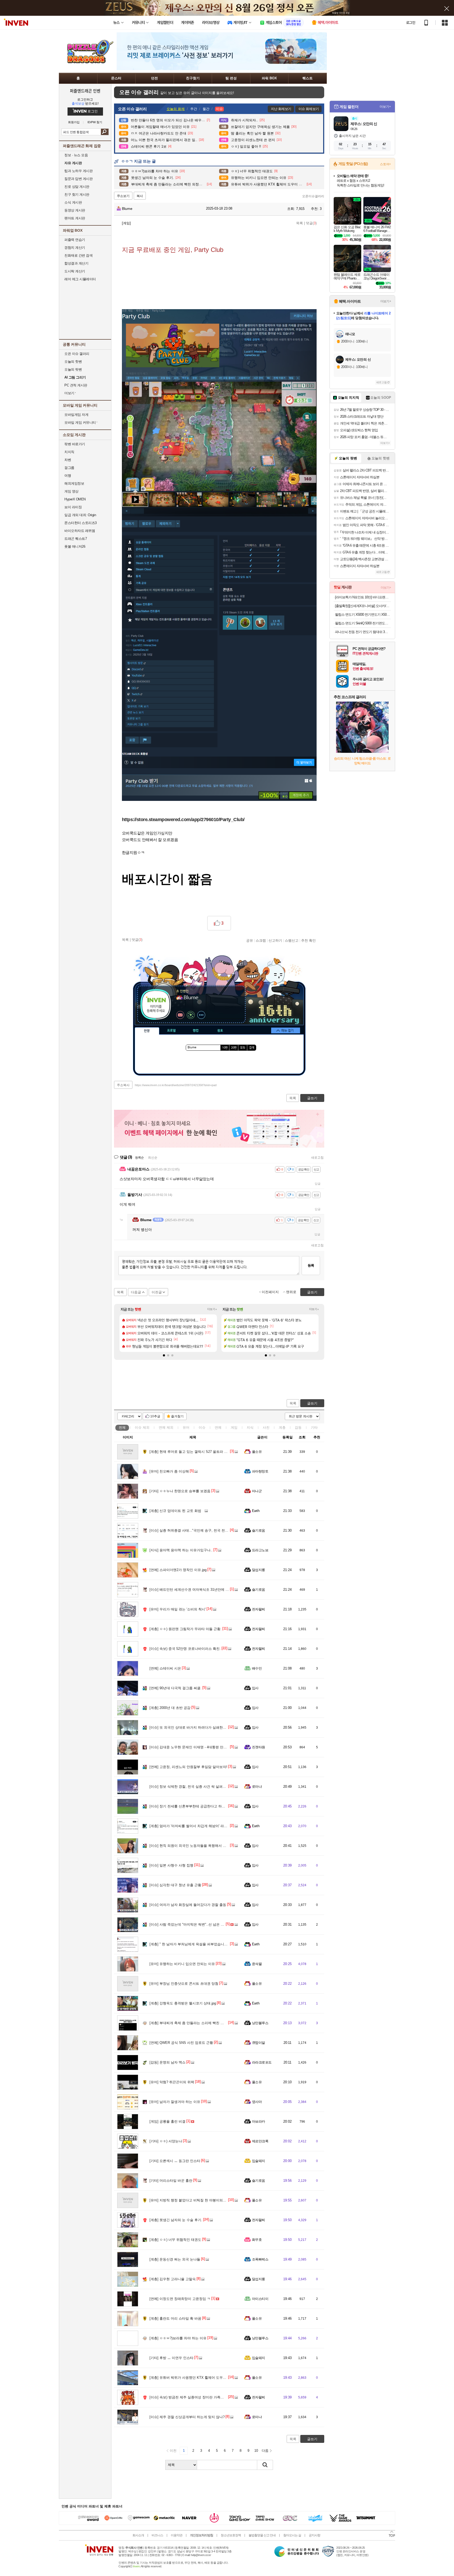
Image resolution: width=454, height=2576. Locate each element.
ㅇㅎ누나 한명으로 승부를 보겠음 (180, 1491)
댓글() (311, 223)
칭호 (220, 1031)
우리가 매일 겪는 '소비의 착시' (178, 1609)
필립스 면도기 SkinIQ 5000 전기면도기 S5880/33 (363, 623)
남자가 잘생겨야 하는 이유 (175, 2102)
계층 (282, 1427)
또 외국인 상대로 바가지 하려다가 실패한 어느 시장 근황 (198, 1727)
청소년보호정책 (231, 2535)
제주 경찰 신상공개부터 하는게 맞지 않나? (187, 2417)
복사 (140, 196)
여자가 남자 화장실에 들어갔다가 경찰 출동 (188, 1905)
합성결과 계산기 (76, 263)
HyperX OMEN (75, 499)
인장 (147, 1031)
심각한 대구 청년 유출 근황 (175, 1885)
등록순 (139, 1158)
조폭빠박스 (260, 2259)
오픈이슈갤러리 (313, 196)
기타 (314, 1427)
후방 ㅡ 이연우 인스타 (171, 2358)
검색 (105, 132)
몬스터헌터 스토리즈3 (81, 523)
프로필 (171, 1031)
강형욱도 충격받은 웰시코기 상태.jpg (183, 2003)
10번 (225, 1048)
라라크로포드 (262, 2062)
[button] (164, 1355)
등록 (311, 1265)
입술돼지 (259, 2161)
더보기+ (212, 1309)
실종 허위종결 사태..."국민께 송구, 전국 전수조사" (193, 1530)
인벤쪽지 (180, 1015)
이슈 (142, 1427)
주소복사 (123, 1085)
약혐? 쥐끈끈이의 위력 (172, 2082)
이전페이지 (270, 1292)
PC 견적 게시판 (76, 385)
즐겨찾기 (177, 1416)
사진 (266, 1427)
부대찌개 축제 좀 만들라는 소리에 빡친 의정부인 (192, 2023)
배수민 (257, 1668)
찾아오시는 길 (292, 2535)
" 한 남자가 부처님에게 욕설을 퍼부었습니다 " (190, 1944)
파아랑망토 (260, 1471)
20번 (234, 1048)
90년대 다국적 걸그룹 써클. (176, 1688)
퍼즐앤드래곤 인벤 (85, 91)
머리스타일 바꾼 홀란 (171, 2181)
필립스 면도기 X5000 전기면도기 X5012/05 (363, 615)
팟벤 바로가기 (75, 444)
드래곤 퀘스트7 (76, 539)
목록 (300, 223)
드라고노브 (260, 1550)
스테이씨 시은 (165, 1668)
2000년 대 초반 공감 (170, 1708)
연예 (166, 1427)
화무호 (257, 2240)
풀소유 (257, 1452)
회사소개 (138, 2535)
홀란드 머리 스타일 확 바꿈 (175, 2318)
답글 (318, 1184)
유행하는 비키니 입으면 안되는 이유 (182, 1964)
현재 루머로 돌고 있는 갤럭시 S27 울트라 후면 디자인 (196, 1452)
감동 (298, 1427)
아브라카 (259, 2121)
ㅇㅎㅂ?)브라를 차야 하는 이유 (178, 2338)
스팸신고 (292, 940)
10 (256, 2451)
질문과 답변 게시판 (78, 179)
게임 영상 (71, 491)
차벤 (68, 460)
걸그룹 (69, 468)
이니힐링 (191, 1015)
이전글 (157, 1292)
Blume (127, 209)
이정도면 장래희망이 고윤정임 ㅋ (180, 2299)
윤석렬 (257, 1964)
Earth (256, 1511)
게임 (234, 1427)
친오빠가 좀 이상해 (169, 1471)
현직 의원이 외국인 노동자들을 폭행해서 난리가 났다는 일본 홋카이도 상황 (212, 1846)
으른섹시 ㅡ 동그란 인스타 (175, 2161)
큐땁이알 (259, 2043)
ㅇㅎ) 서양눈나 (166, 2141)
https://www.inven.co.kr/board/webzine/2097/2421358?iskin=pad (176, 1085)
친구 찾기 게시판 (77, 195)
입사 (255, 1688)
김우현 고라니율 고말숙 (173, 2279)
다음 (265, 2451)
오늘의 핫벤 (73, 362)
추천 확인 (308, 940)
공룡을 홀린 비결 (167, 2121)
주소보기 (123, 196)
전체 (122, 1427)
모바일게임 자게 (76, 415)
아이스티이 (260, 2299)
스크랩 (261, 940)
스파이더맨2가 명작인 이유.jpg (178, 1570)
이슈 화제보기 (309, 109)
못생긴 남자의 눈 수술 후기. (176, 2220)
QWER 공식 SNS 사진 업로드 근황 (181, 2043)
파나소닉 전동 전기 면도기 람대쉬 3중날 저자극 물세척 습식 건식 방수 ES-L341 (363, 632)
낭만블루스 (260, 2023)
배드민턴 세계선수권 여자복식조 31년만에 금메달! (193, 1590)
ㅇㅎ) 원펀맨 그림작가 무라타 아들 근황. (185, 1629)
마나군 (257, 1491)
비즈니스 (157, 2535)
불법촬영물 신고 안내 (262, 2535)
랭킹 (196, 1031)
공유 (250, 940)
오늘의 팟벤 (73, 369)
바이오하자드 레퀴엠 (80, 531)
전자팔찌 (259, 1609)
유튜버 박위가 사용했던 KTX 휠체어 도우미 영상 (192, 2378)
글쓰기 (312, 1403)
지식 (250, 1427)
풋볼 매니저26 (75, 546)
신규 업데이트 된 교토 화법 (175, 1511)
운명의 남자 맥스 (167, 2062)
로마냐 (257, 1787)
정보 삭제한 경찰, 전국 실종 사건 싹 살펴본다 (189, 1787)
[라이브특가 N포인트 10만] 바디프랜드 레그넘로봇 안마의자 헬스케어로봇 (363, 597)
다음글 (136, 1292)
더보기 (201, 1015)
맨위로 (291, 1292)
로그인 (411, 23)
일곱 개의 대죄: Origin (80, 515)
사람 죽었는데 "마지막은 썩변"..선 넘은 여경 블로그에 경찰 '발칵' (204, 1924)
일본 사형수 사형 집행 (171, 1865)
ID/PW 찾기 (95, 122)
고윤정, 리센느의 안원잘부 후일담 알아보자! (188, 1767)
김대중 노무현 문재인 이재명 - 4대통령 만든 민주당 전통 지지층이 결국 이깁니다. (217, 1747)
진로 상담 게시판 (77, 187)
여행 (68, 476)
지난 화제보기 (281, 109)
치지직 (69, 452)
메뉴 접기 (286, 1030)
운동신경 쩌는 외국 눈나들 (175, 2259)
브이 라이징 (73, 507)
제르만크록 (260, 2141)
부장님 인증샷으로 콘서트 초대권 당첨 (184, 1984)
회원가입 (74, 122)
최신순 (153, 1158)
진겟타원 (259, 1747)
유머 (186, 1427)
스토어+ (385, 164)
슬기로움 (259, 1530)
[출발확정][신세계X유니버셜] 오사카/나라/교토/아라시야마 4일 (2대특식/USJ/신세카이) (363, 606)
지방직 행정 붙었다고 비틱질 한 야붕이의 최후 (190, 2200)
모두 (243, 1048)
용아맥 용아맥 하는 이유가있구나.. (181, 1550)
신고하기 (275, 940)
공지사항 (314, 2535)
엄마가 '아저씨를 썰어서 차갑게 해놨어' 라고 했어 (192, 1826)
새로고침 (317, 1158)
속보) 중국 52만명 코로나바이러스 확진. (185, 1649)
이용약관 (177, 2535)
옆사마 (257, 2102)
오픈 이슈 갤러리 (77, 354)
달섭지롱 (259, 1570)
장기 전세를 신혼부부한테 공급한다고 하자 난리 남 (194, 1806)
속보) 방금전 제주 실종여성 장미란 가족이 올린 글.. (194, 2397)
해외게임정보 (74, 483)
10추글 (155, 1416)
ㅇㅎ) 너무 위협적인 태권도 (175, 2240)
